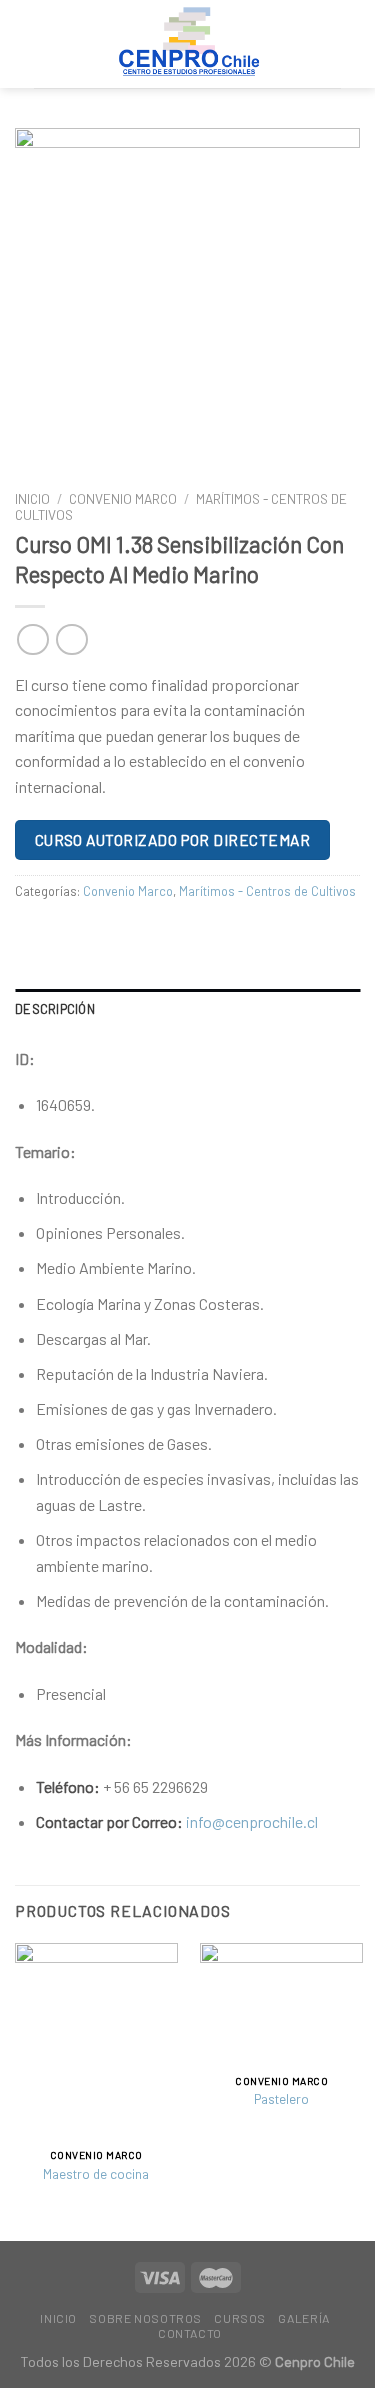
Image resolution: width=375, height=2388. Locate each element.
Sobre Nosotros (145, 2318)
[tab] (187, 1009)
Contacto (190, 2333)
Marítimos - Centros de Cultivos (267, 891)
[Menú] (329, 43)
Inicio (32, 498)
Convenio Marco (123, 498)
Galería (303, 2318)
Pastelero (281, 2098)
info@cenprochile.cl (252, 1821)
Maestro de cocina (96, 2173)
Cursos (240, 2318)
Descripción (55, 1009)
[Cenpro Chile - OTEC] (188, 44)
